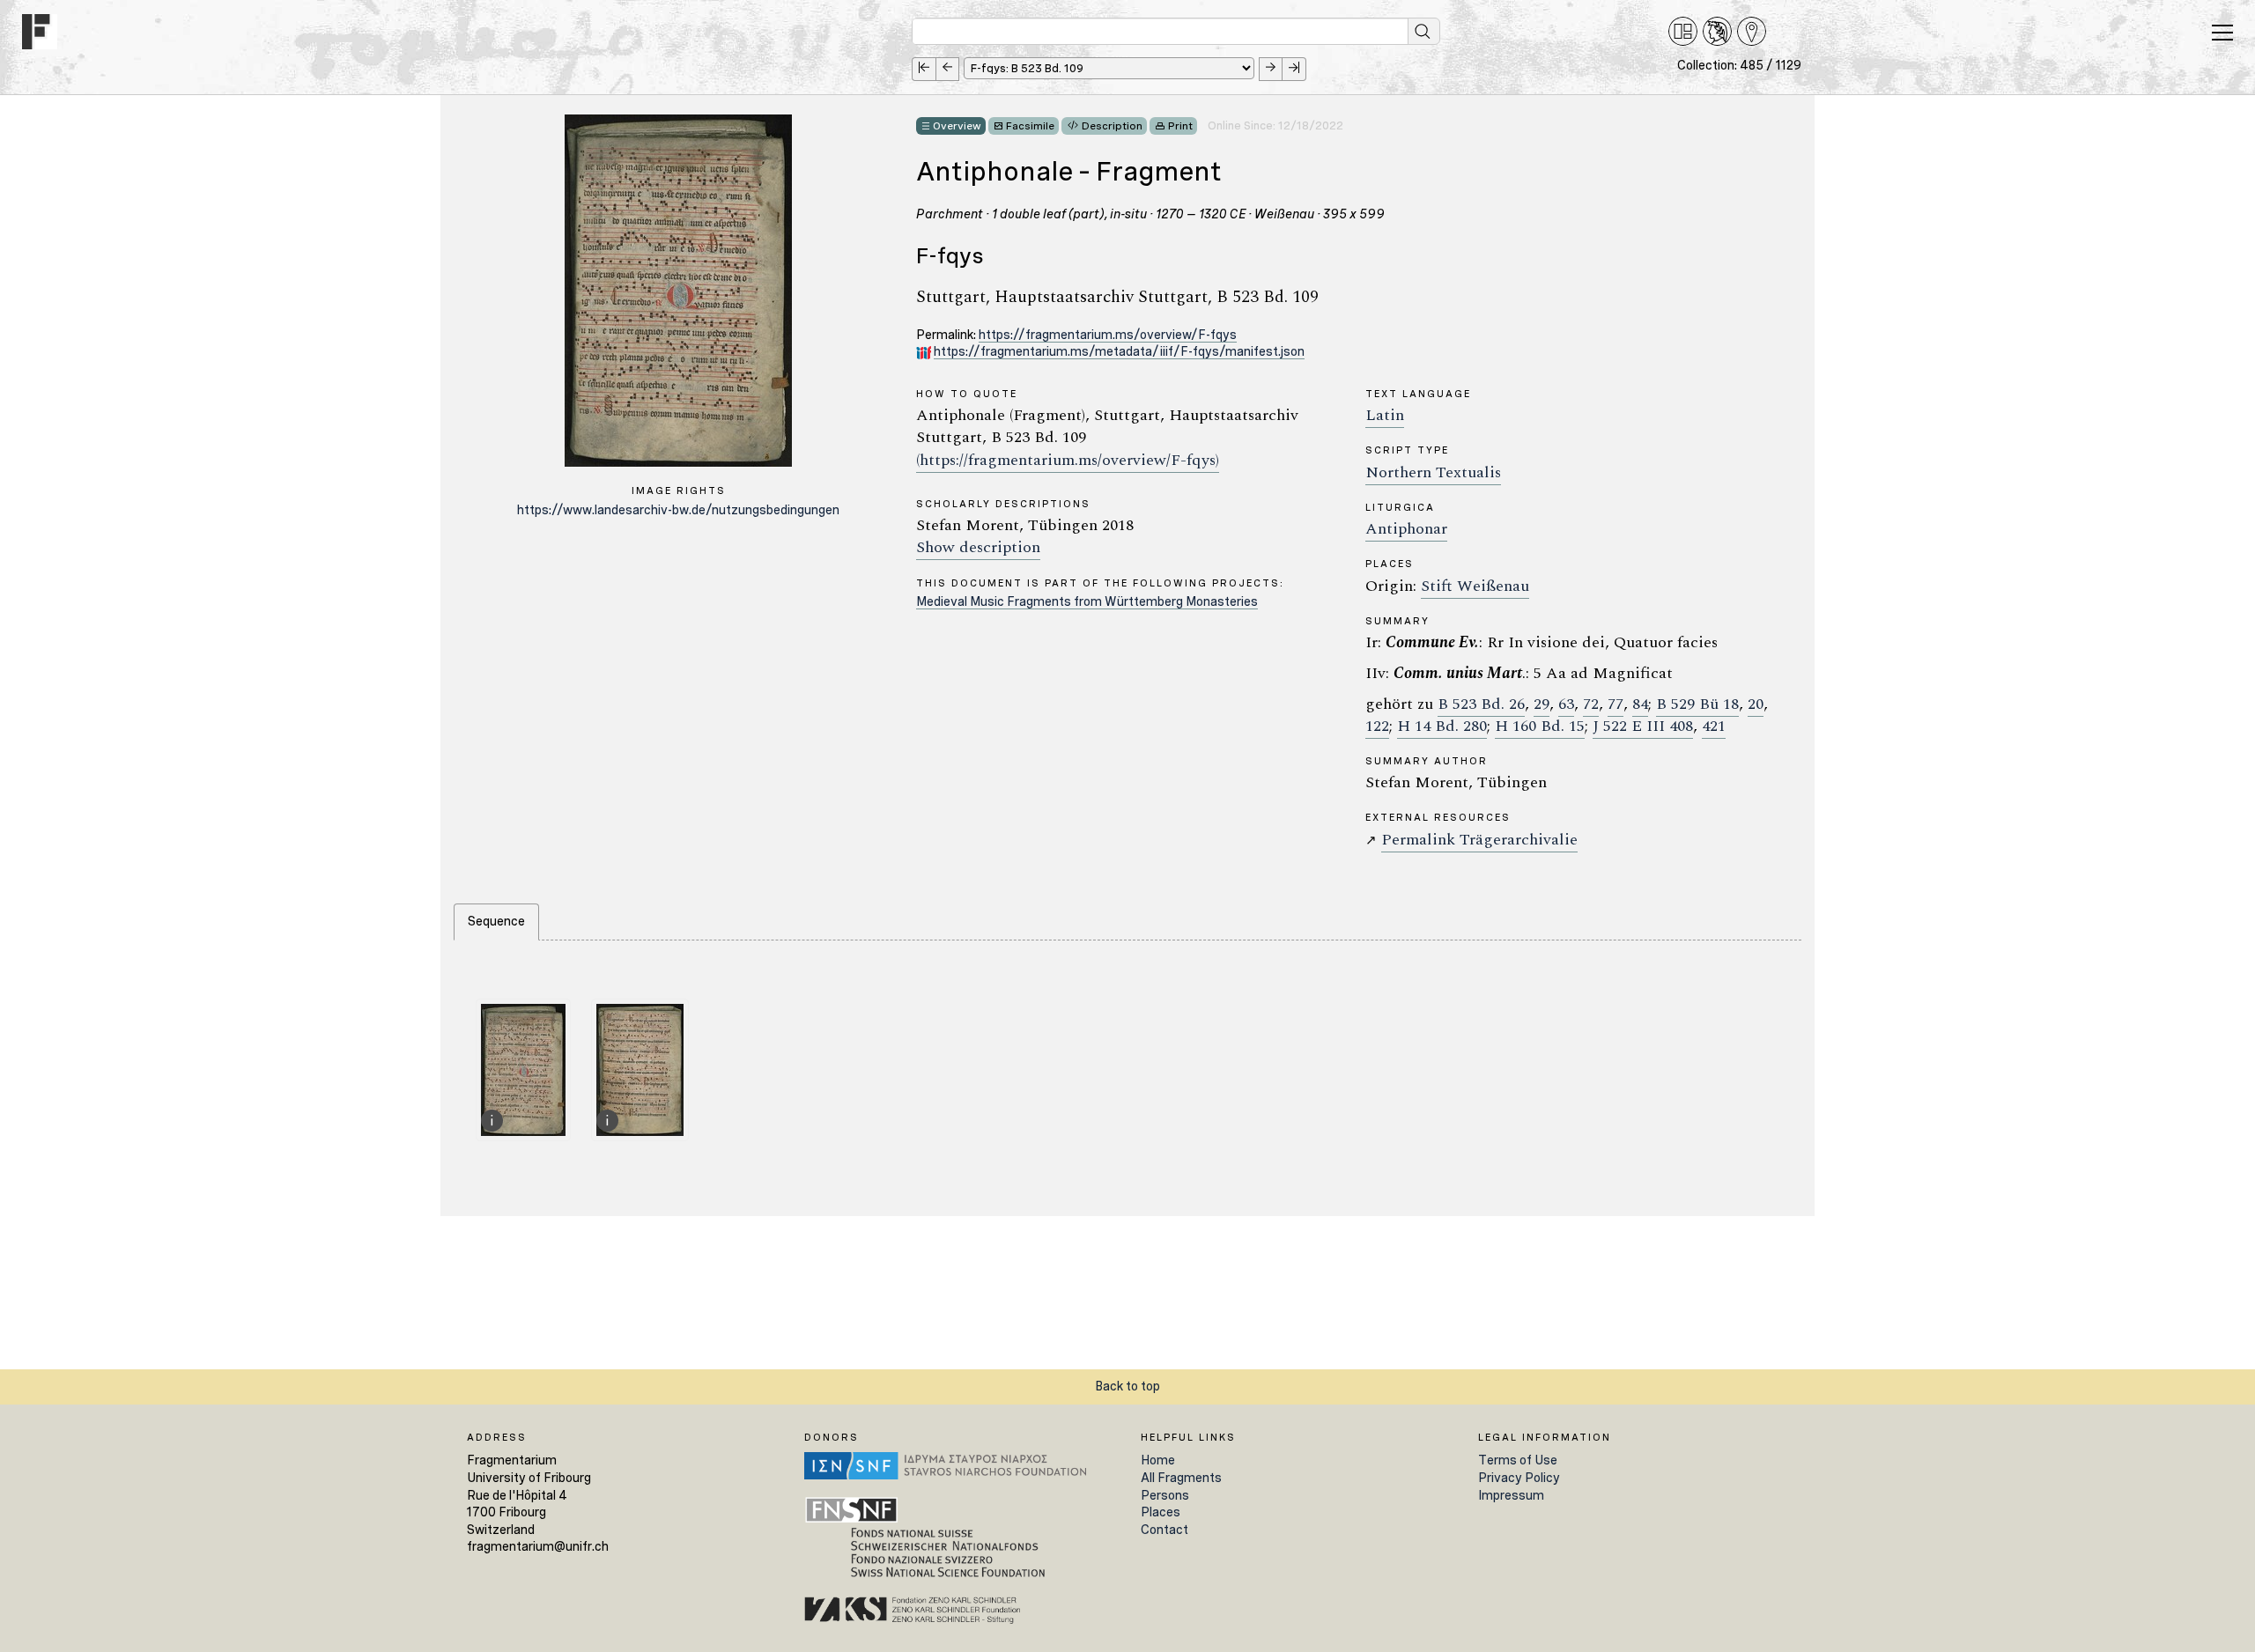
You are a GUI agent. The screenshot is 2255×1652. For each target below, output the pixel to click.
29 (1542, 704)
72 (1591, 704)
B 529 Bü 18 (1697, 704)
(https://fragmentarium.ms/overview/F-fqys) (1068, 460)
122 (1377, 726)
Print (1180, 126)
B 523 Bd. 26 (1481, 704)
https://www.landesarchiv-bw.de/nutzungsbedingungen (678, 510)
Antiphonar (1406, 529)
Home (1158, 1460)
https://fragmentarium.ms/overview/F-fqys (1108, 335)
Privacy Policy (1519, 1478)
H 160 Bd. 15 (1540, 726)
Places (1161, 1512)
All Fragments (1181, 1478)
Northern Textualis (1433, 472)
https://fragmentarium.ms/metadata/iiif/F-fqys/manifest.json (1119, 351)
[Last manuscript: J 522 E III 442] (1294, 69)
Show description (978, 547)
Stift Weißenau (1475, 586)
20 (1756, 704)
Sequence (496, 921)
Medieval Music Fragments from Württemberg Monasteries (1087, 601)
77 (1615, 704)
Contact (1164, 1530)
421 (1714, 726)
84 (1640, 704)
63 (1566, 704)
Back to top (1127, 1386)
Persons (1165, 1495)
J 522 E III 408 (1643, 726)
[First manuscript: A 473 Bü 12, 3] (924, 69)
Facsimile (1030, 126)
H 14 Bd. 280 (1442, 726)
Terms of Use (1518, 1460)
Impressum (1511, 1495)
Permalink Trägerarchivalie (1479, 840)
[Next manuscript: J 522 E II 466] (1271, 69)
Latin (1385, 415)
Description (1112, 126)
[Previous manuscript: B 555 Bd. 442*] (947, 69)
